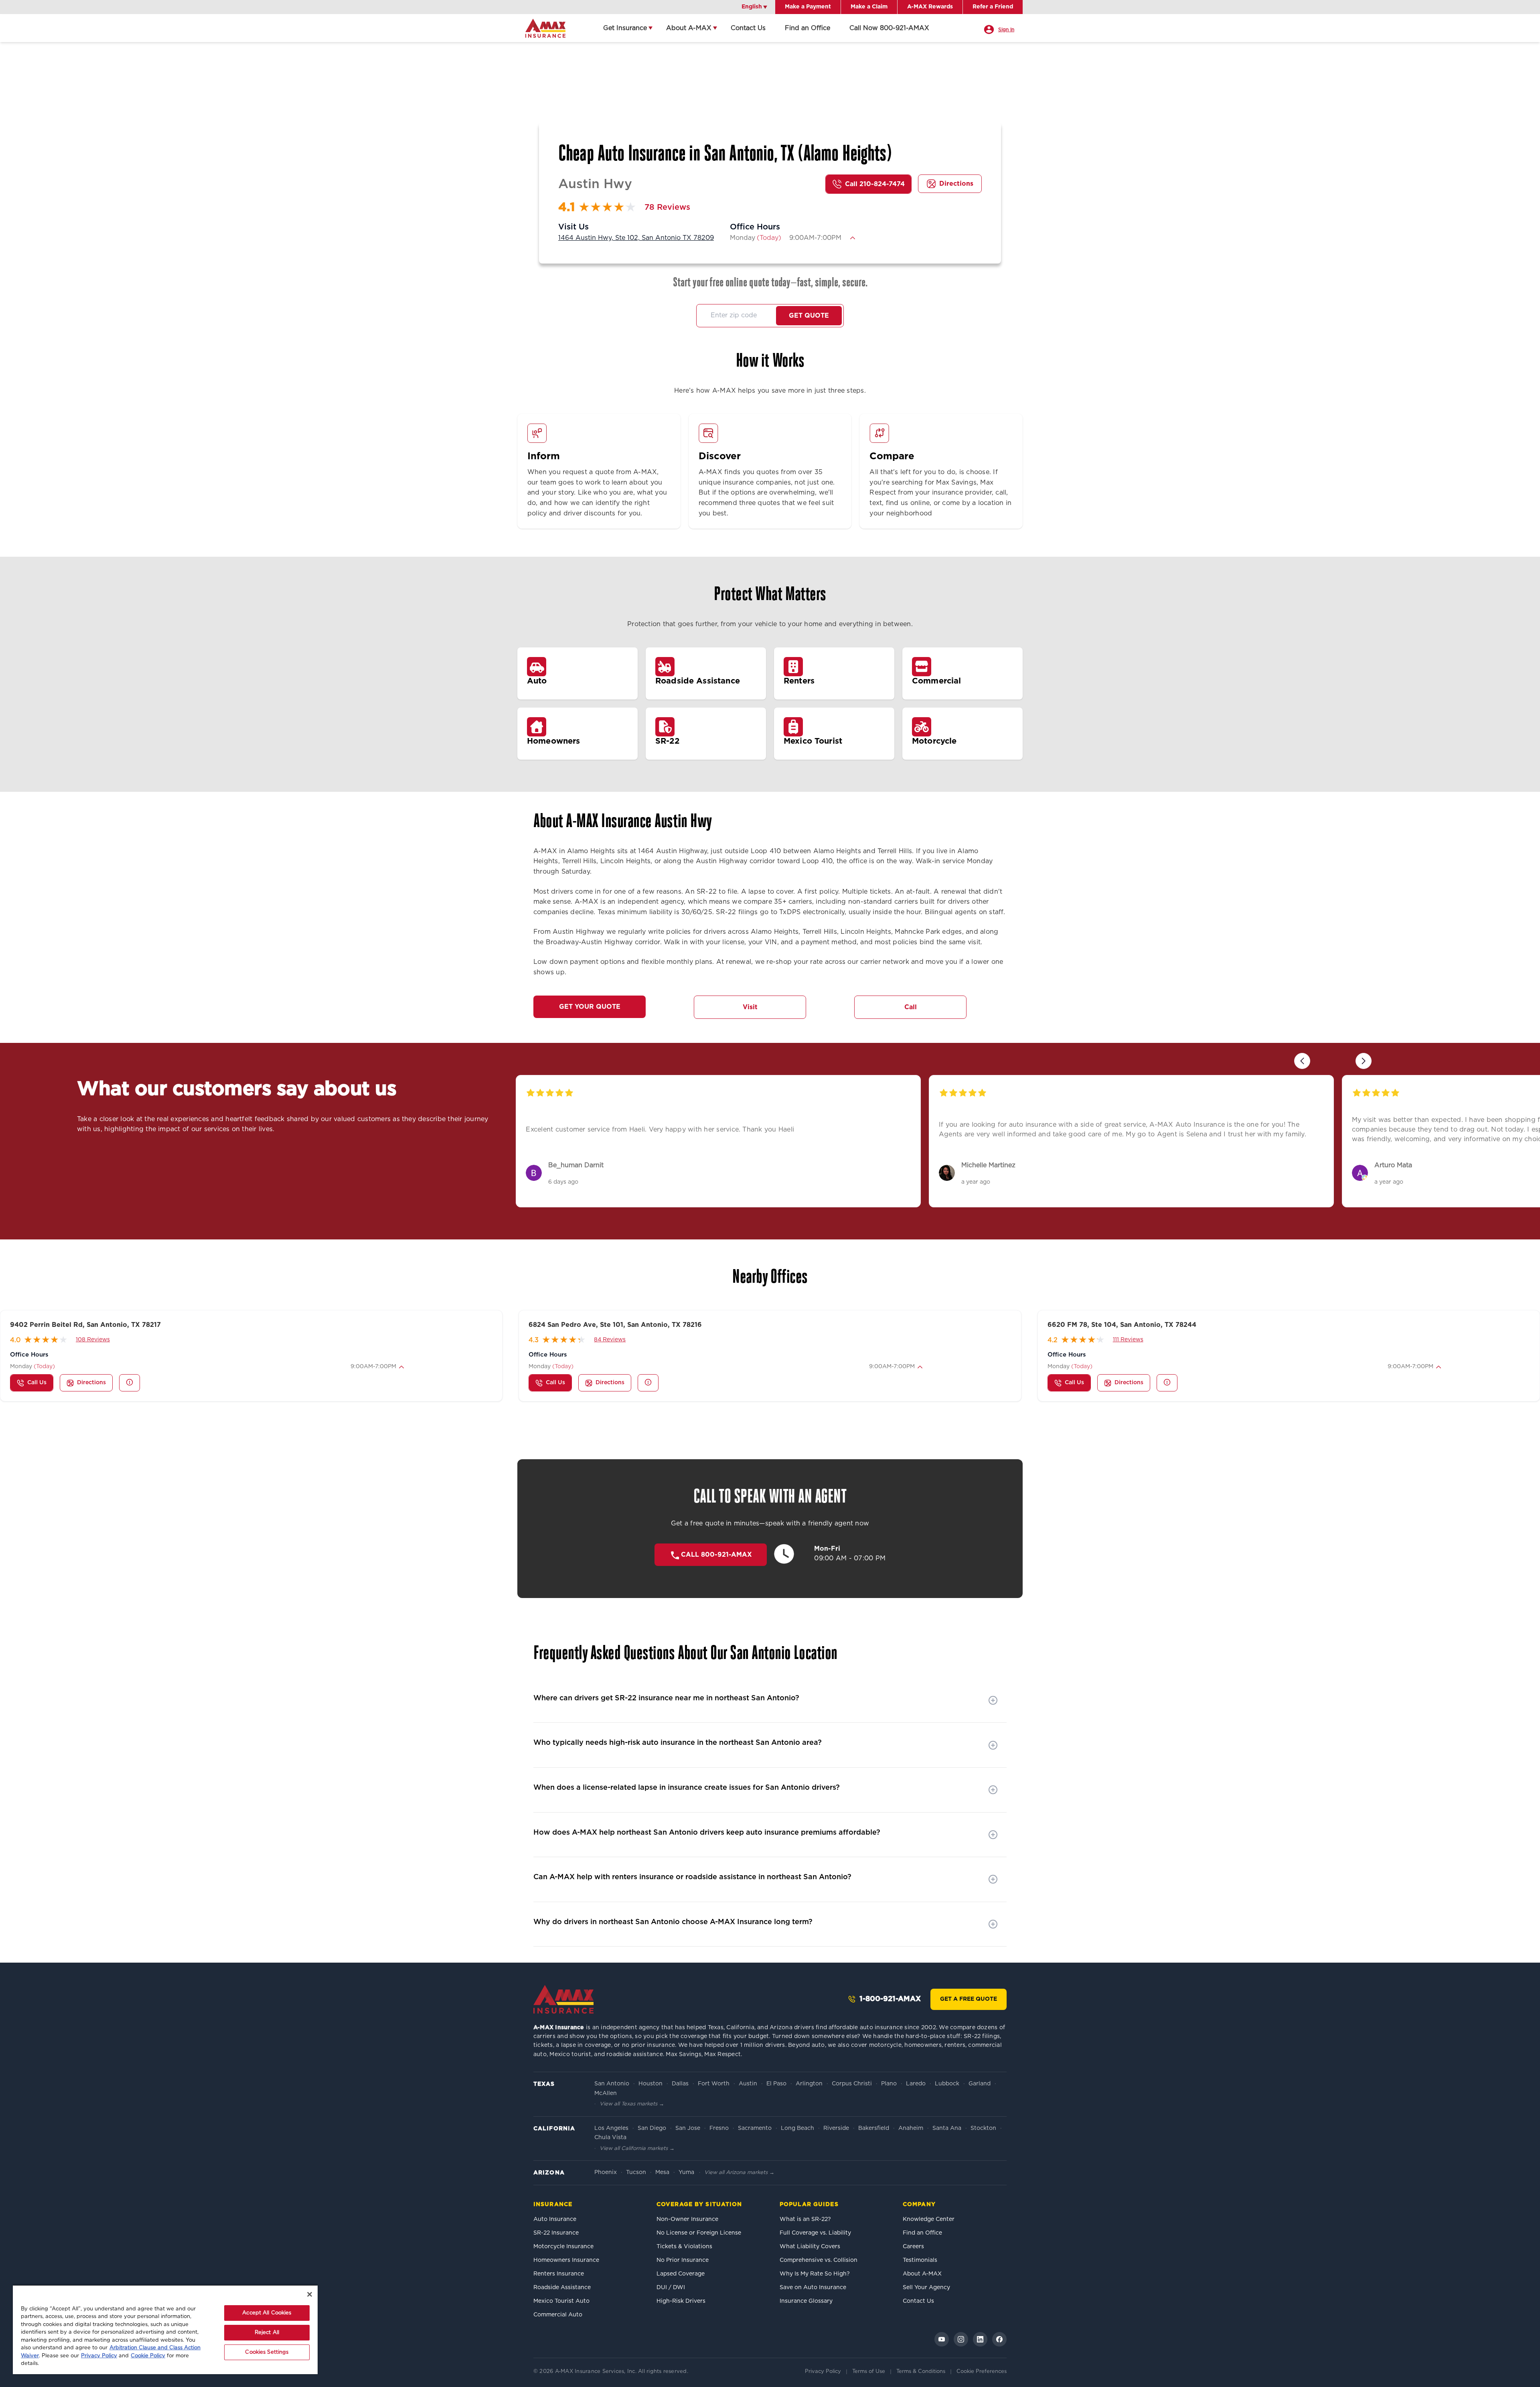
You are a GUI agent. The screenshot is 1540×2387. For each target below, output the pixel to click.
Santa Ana (947, 2128)
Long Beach (797, 2128)
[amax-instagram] (961, 2339)
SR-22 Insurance (556, 2233)
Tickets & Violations (684, 2247)
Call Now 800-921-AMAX (889, 28)
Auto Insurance (555, 2219)
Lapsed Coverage (681, 2274)
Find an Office (807, 28)
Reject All (267, 2333)
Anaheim (911, 2128)
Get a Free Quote (969, 1999)
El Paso (776, 2084)
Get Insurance (625, 28)
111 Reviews (1128, 1340)
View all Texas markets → (632, 2104)
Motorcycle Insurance (563, 2247)
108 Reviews (93, 1340)
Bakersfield (874, 2128)
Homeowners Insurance (566, 2260)
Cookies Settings (267, 2352)
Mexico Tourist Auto (561, 2301)
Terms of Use (869, 2372)
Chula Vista (610, 2138)
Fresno (719, 2128)
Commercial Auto (558, 2315)
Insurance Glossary (806, 2301)
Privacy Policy (823, 2372)
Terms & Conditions (921, 2372)
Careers (913, 2247)
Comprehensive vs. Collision (819, 2260)
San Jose (688, 2128)
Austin (748, 2084)
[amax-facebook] (999, 2339)
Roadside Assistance (562, 2288)
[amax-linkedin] (980, 2339)
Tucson (636, 2172)
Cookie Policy (148, 2356)
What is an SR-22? (805, 2219)
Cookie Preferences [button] (982, 2372)
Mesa (662, 2172)
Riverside (836, 2128)
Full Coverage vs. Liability (815, 2233)
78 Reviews (667, 207)
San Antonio (612, 2084)
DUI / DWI (671, 2288)
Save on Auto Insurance (813, 2288)
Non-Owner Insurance (687, 2219)
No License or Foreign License (699, 2233)
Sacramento (755, 2128)
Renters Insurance (559, 2274)
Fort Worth (714, 2084)
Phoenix (606, 2172)
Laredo (916, 2084)
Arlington (809, 2084)
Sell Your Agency (926, 2288)
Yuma (686, 2172)
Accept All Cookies (267, 2313)
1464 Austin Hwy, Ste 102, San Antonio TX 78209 (636, 238)
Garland (980, 2084)
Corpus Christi (852, 2084)
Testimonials (920, 2260)
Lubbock (947, 2084)
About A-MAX (689, 28)
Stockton (983, 2128)
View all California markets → (637, 2149)
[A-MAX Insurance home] (563, 1999)
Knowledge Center (929, 2219)
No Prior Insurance (683, 2260)
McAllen (606, 2093)
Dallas (680, 2084)
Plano (889, 2084)
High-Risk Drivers (681, 2301)
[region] (165, 2329)
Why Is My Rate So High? (815, 2274)
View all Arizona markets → (739, 2173)
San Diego (652, 2128)
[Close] (310, 2294)
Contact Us (748, 28)
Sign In (1006, 30)
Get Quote (809, 316)
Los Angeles (611, 2128)
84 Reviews (610, 1340)
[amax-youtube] (942, 2339)
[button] (853, 238)
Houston (650, 2084)
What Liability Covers (810, 2247)
